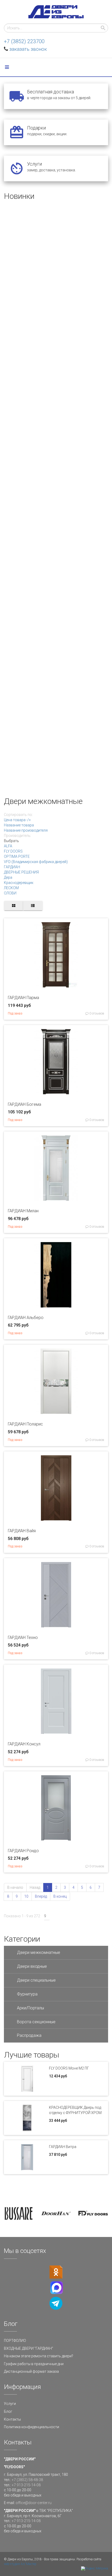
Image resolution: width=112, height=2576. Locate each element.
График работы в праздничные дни (34, 2364)
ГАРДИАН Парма (23, 998)
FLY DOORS (13, 851)
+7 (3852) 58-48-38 (27, 2480)
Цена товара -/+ (17, 820)
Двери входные (32, 1966)
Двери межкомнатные (39, 1952)
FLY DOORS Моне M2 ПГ (69, 2068)
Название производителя (26, 830)
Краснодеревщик (19, 883)
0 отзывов (96, 1013)
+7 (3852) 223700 (24, 41)
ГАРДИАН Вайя (22, 1531)
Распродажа (29, 2035)
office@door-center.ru (34, 2503)
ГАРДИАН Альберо (26, 1318)
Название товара (19, 825)
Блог (8, 2411)
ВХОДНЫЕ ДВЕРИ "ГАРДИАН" (29, 2348)
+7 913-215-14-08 (26, 2485)
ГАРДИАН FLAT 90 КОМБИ (28, 360)
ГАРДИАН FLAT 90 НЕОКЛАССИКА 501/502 (44, 601)
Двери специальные (36, 1980)
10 (26, 1896)
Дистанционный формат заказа (31, 2371)
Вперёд (41, 1896)
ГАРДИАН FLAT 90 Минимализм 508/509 (42, 762)
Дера (8, 877)
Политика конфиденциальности (32, 2427)
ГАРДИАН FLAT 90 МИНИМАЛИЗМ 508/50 (43, 521)
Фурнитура (27, 1994)
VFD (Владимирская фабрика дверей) (36, 862)
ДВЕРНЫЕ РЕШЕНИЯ (21, 872)
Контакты (12, 2419)
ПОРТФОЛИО (15, 2341)
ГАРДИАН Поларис (25, 1424)
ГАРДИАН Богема (24, 1104)
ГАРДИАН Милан (23, 1211)
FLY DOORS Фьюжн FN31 (28, 279)
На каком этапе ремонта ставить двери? (39, 2356)
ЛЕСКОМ (11, 888)
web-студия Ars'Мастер (20, 2564)
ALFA (8, 846)
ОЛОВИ (10, 893)
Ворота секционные (36, 2022)
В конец (60, 1896)
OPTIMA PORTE (17, 856)
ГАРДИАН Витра (63, 2147)
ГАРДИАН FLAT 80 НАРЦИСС (31, 440)
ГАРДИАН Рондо (23, 1851)
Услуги (10, 2404)
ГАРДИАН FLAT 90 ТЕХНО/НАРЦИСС (38, 682)
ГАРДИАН (12, 867)
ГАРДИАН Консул (24, 1744)
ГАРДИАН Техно (23, 1638)
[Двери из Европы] (56, 12)
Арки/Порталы (30, 2008)
